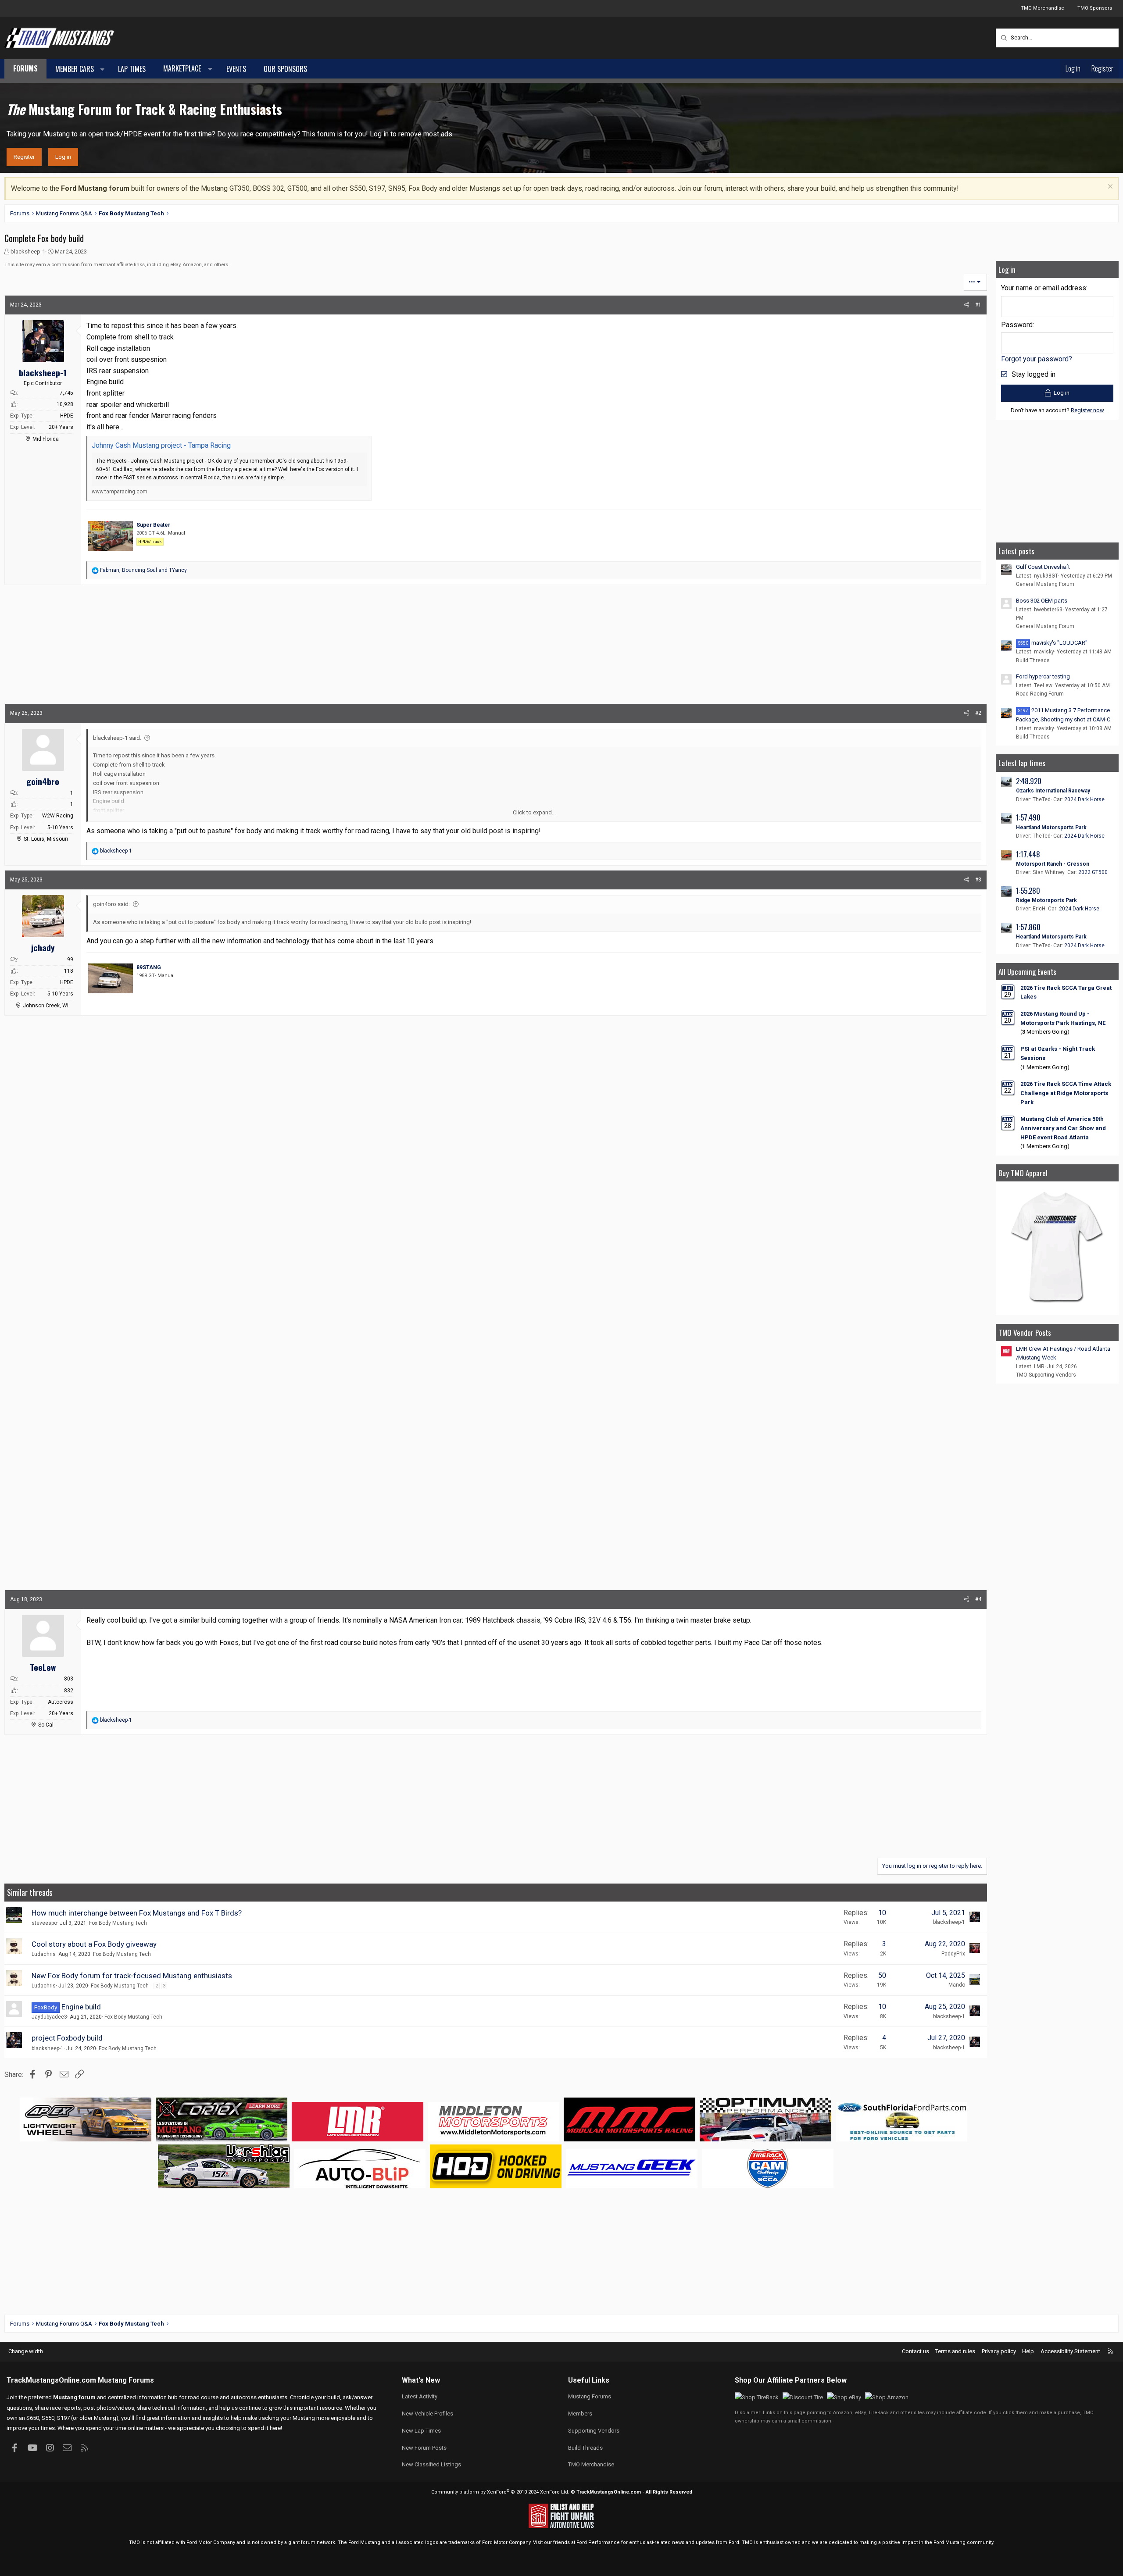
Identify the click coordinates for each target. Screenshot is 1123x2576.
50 (882, 1975)
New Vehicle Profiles (427, 2414)
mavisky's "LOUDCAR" (1053, 643)
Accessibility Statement (1070, 2351)
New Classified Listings (431, 2464)
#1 (978, 305)
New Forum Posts (424, 2448)
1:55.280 (1028, 890)
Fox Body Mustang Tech (118, 1923)
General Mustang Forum (1045, 584)
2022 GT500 (1093, 872)
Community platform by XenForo (500, 2492)
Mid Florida (46, 439)
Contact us (916, 2351)
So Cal (46, 1725)
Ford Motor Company (211, 2542)
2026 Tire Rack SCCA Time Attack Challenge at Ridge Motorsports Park (1066, 1093)
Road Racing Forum (1040, 694)
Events (236, 69)
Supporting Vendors (594, 2431)
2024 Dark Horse (1084, 799)
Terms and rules (955, 2351)
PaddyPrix (953, 1954)
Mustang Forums (126, 2380)
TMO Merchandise (1043, 8)
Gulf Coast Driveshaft (1043, 567)
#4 (978, 1599)
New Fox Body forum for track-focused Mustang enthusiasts (132, 1976)
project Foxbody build (67, 2038)
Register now (1087, 410)
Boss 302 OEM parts (1042, 601)
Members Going (1045, 1032)
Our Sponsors (285, 69)
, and (143, 570)
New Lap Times (421, 2431)
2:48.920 (1029, 781)
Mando (957, 1985)
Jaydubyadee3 (49, 2017)
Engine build (81, 2007)
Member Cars (75, 69)
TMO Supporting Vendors (1046, 1375)
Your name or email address (1044, 288)
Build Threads (1033, 660)
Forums (25, 68)
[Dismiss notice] (1109, 187)
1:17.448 (1028, 854)
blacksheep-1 (28, 252)
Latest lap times (1022, 763)
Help (1028, 2351)
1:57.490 (1028, 817)
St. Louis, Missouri (46, 839)
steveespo (44, 1923)
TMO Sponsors (1095, 8)
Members (580, 2414)
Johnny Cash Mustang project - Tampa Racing (161, 445)
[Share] (967, 305)
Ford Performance (598, 2542)
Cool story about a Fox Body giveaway (94, 1944)
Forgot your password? (1037, 359)
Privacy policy (999, 2351)
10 (882, 1913)
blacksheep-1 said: (117, 738)
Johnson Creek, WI (46, 1006)
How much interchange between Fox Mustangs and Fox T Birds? (137, 1913)
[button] (102, 69)
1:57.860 (1028, 927)
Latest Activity (420, 2396)
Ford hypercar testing (1043, 676)
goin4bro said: (111, 904)
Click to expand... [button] (534, 812)
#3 (978, 880)
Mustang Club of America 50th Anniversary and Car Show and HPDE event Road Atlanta (1063, 1128)
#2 (978, 713)
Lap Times (132, 69)
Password (1017, 325)
